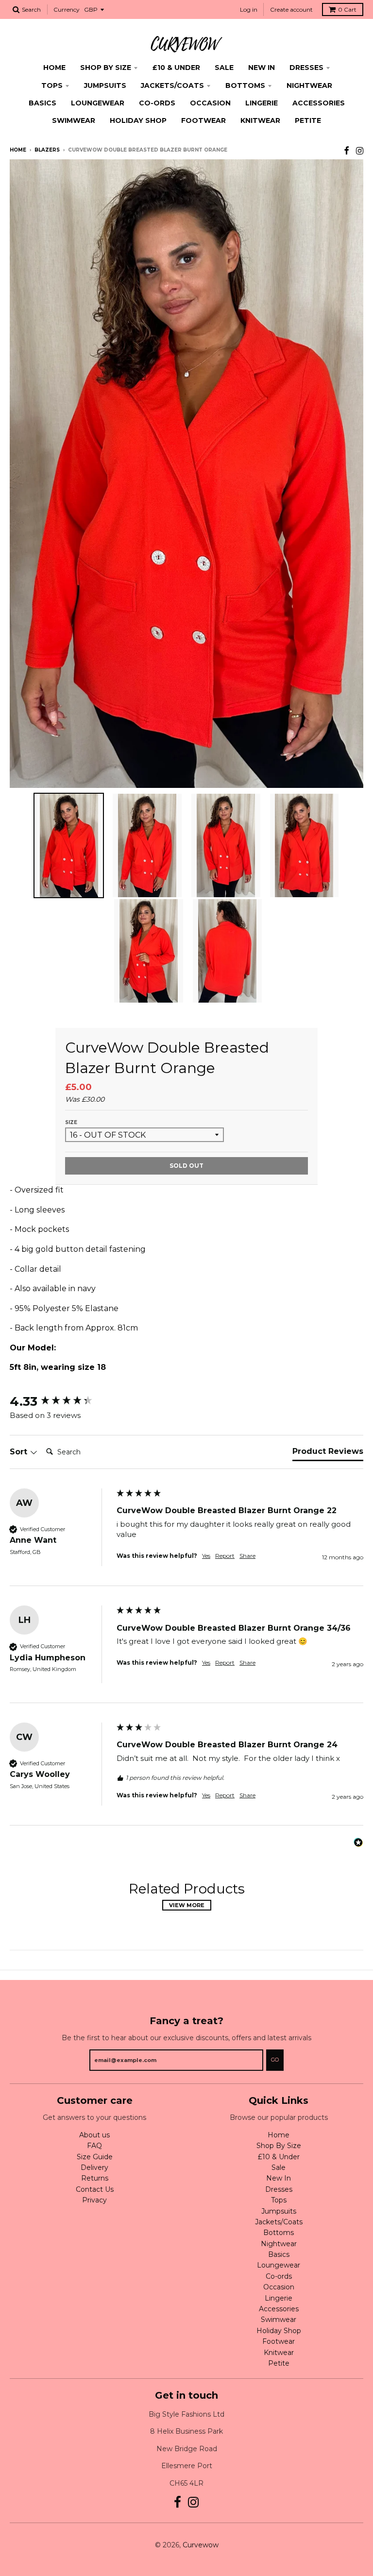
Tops (52, 85)
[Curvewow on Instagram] (360, 151)
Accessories (319, 103)
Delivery (94, 2167)
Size (71, 1122)
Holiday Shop (138, 120)
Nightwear (309, 85)
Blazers (47, 150)
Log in (249, 9)
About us (94, 2135)
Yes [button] (206, 1556)
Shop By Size (106, 68)
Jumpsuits (105, 85)
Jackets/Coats (172, 85)
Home (54, 68)
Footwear (203, 120)
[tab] (328, 1453)
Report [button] (225, 1556)
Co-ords (157, 103)
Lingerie (262, 103)
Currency (67, 9)
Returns (95, 2178)
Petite (308, 120)
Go (275, 2060)
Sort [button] (20, 1452)
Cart (347, 9)
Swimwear (74, 120)
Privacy (94, 2200)
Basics (42, 103)
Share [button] (247, 1556)
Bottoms (245, 85)
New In (262, 68)
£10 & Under (176, 68)
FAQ (94, 2146)
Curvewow (201, 2545)
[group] (61, 1401)
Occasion (210, 103)
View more (187, 1905)
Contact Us (95, 2189)
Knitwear (260, 120)
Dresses (306, 68)
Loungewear (98, 103)
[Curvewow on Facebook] (347, 151)
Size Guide (95, 2157)
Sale (224, 68)
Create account (291, 9)
